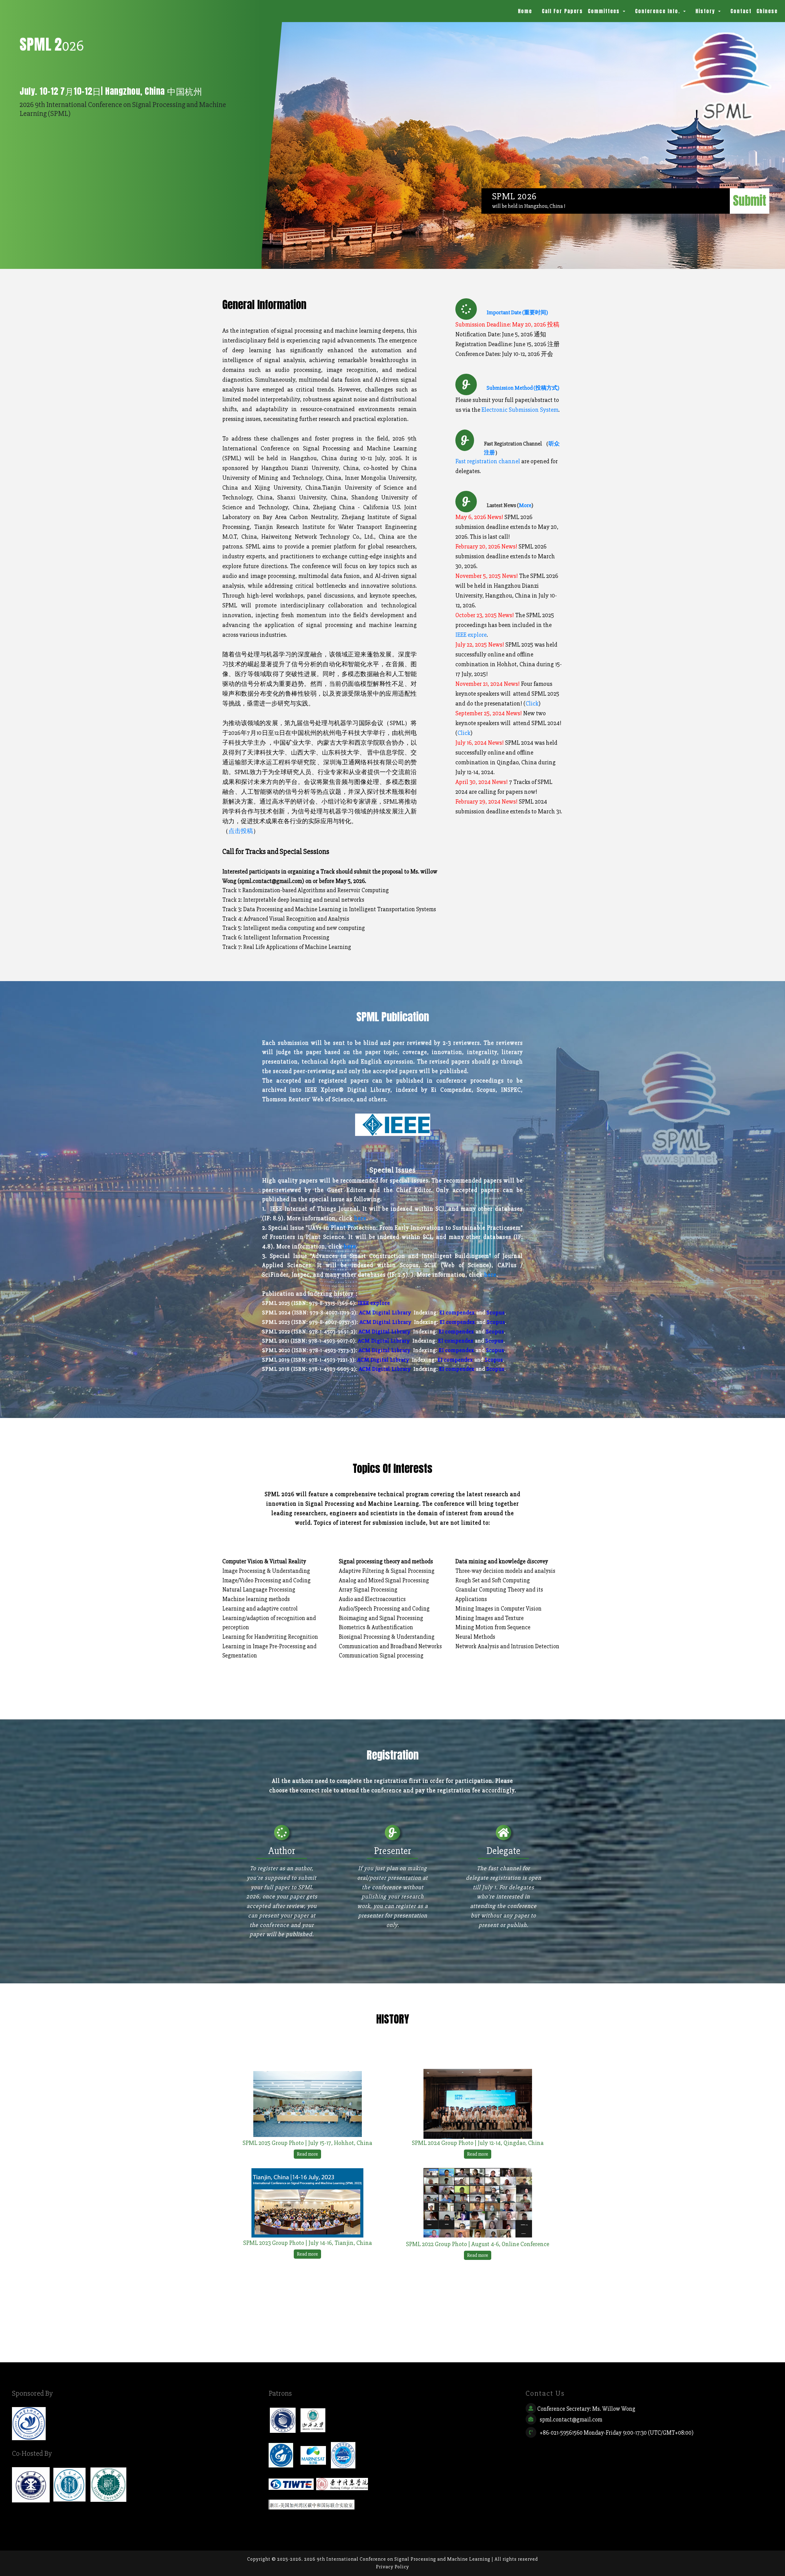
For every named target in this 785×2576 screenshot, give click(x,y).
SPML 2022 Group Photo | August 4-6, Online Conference (478, 2244)
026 (52, 45)
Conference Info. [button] (659, 11)
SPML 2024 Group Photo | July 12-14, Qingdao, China (478, 2143)
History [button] (706, 11)
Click (532, 703)
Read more (307, 2154)
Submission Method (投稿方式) (523, 388)
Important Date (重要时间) (517, 312)
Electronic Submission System (520, 410)
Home (526, 11)
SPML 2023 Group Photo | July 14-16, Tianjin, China (308, 2243)
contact (741, 11)
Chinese (767, 11)
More (525, 505)
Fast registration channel (488, 461)
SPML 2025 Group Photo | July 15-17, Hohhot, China (307, 2143)
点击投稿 (241, 831)
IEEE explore (471, 635)
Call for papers (562, 11)
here (360, 1218)
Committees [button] (605, 11)
